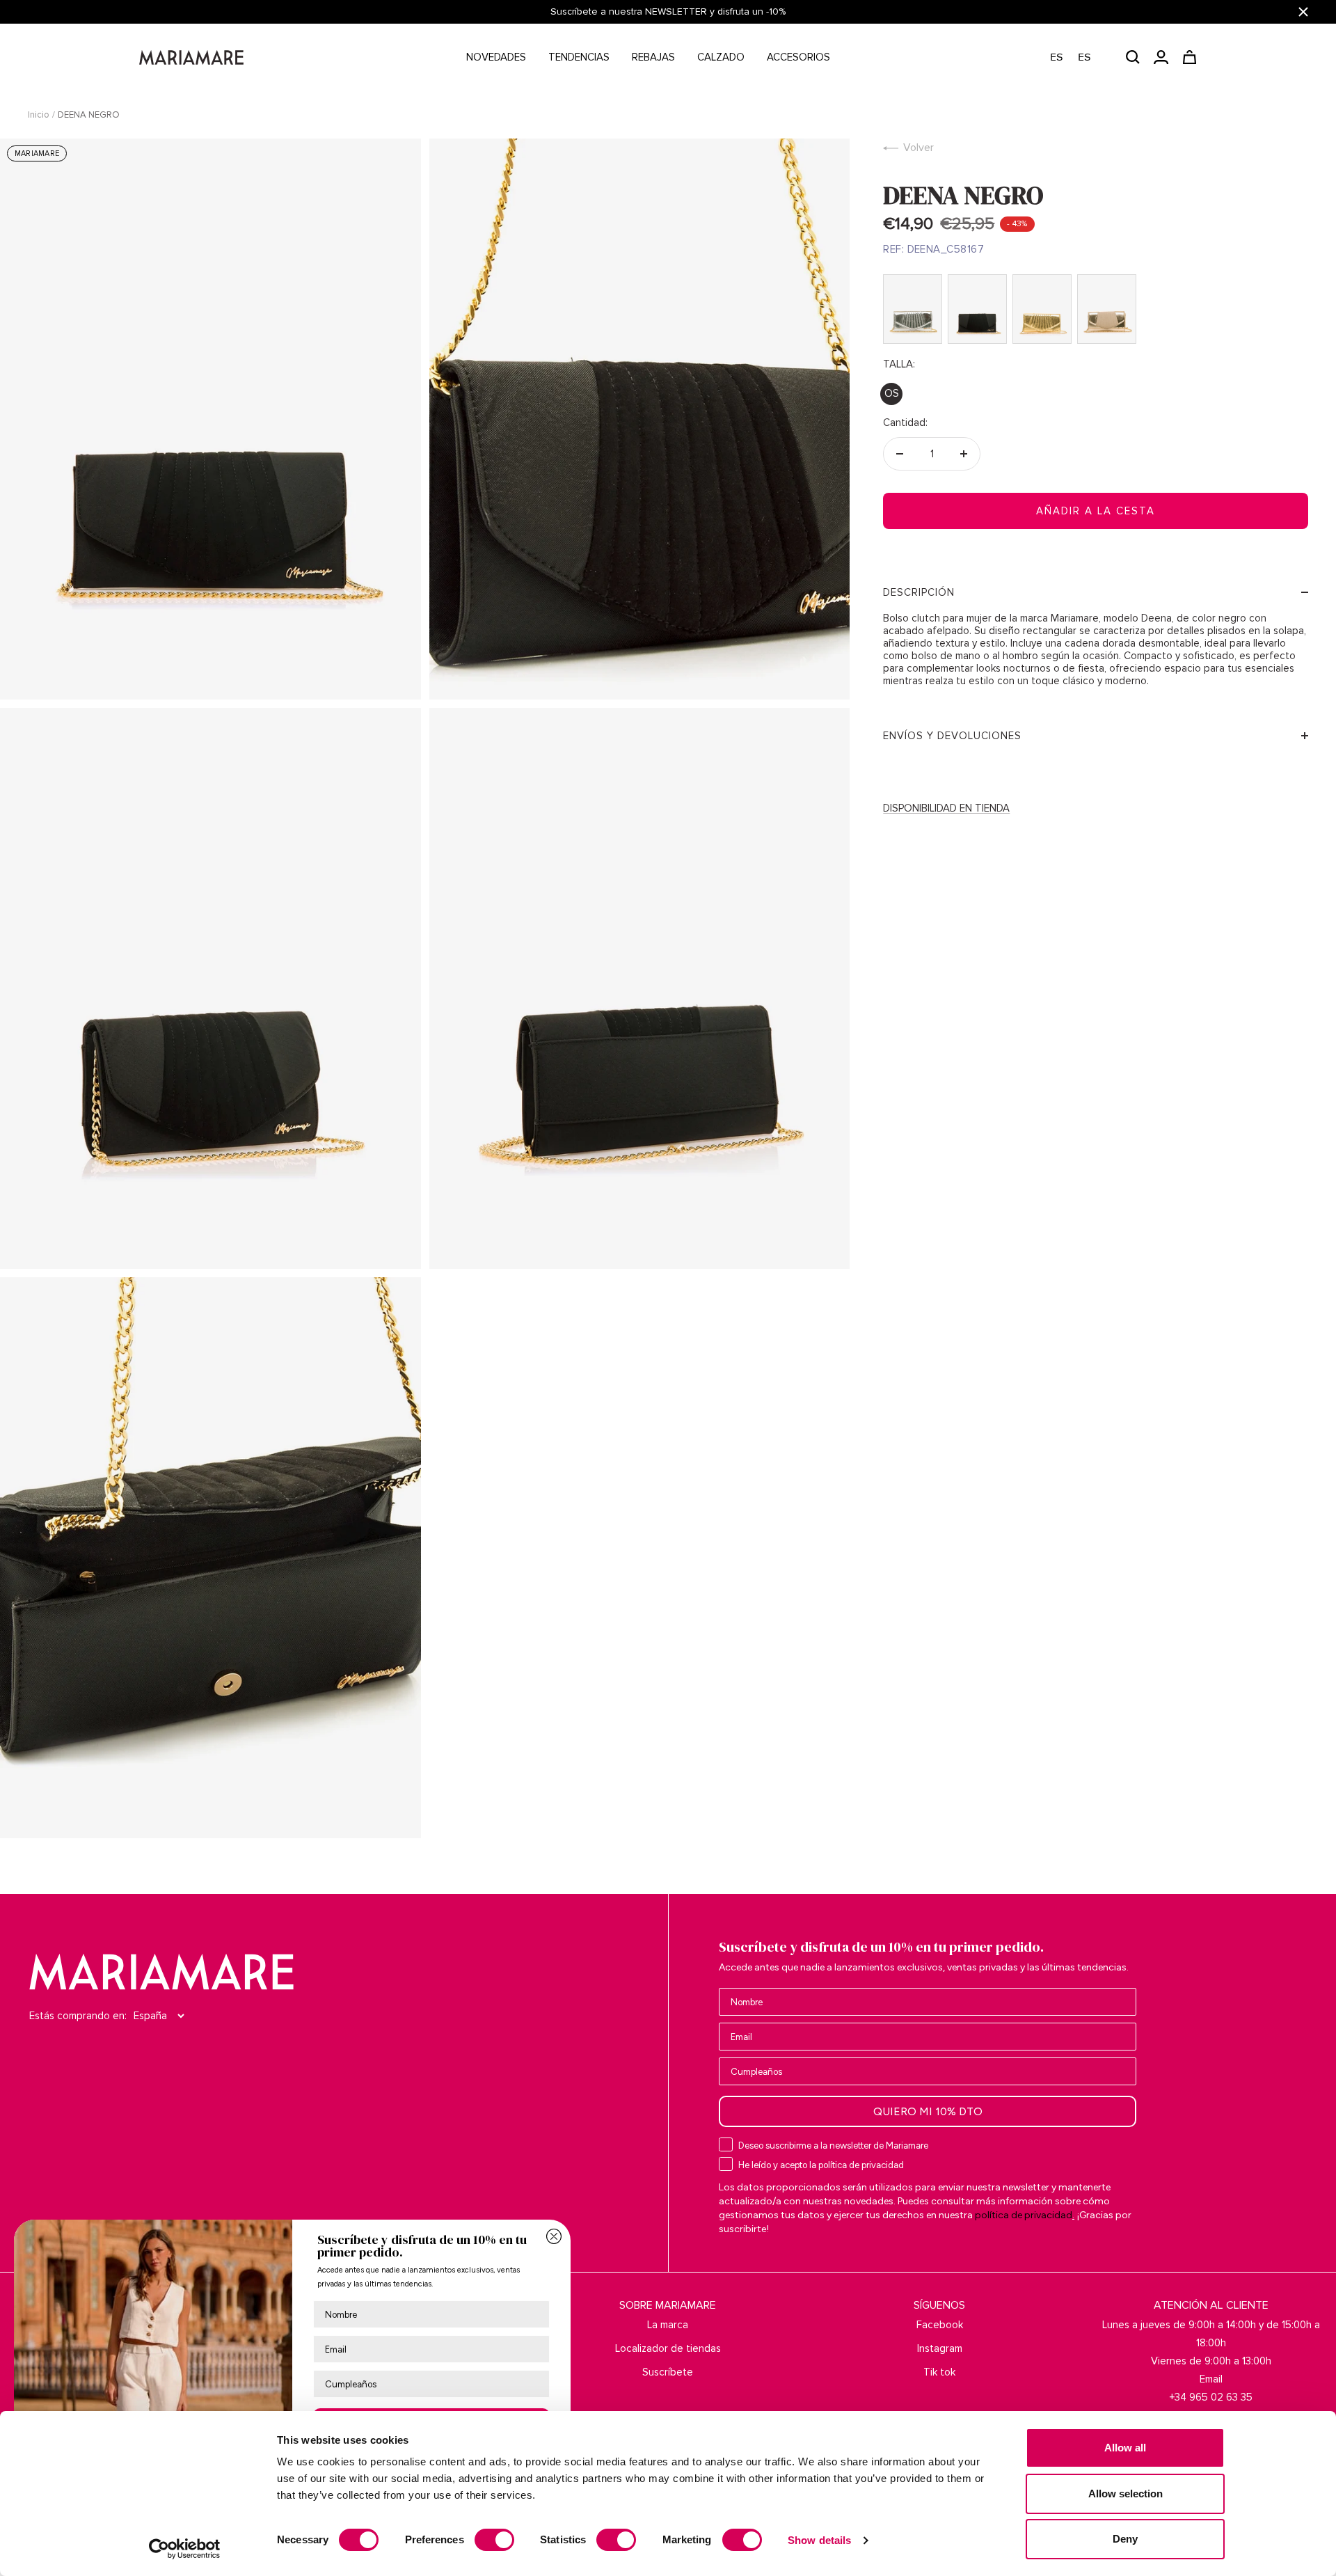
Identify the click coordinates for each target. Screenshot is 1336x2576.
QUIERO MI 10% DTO (928, 2111)
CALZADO (721, 57)
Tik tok (939, 2372)
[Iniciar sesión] (1161, 57)
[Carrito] (1190, 57)
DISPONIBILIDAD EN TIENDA (946, 808)
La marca (668, 2325)
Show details (819, 2540)
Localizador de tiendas (668, 2348)
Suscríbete (668, 2372)
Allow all (1125, 2448)
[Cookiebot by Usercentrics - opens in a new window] (185, 2549)
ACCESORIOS (798, 57)
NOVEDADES (496, 57)
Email (1211, 2379)
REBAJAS (653, 57)
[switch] (494, 2540)
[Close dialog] (554, 2236)
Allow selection (1126, 2494)
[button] (1077, 57)
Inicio (39, 115)
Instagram (940, 2348)
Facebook (940, 2325)
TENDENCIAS (579, 57)
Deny (1125, 2539)
